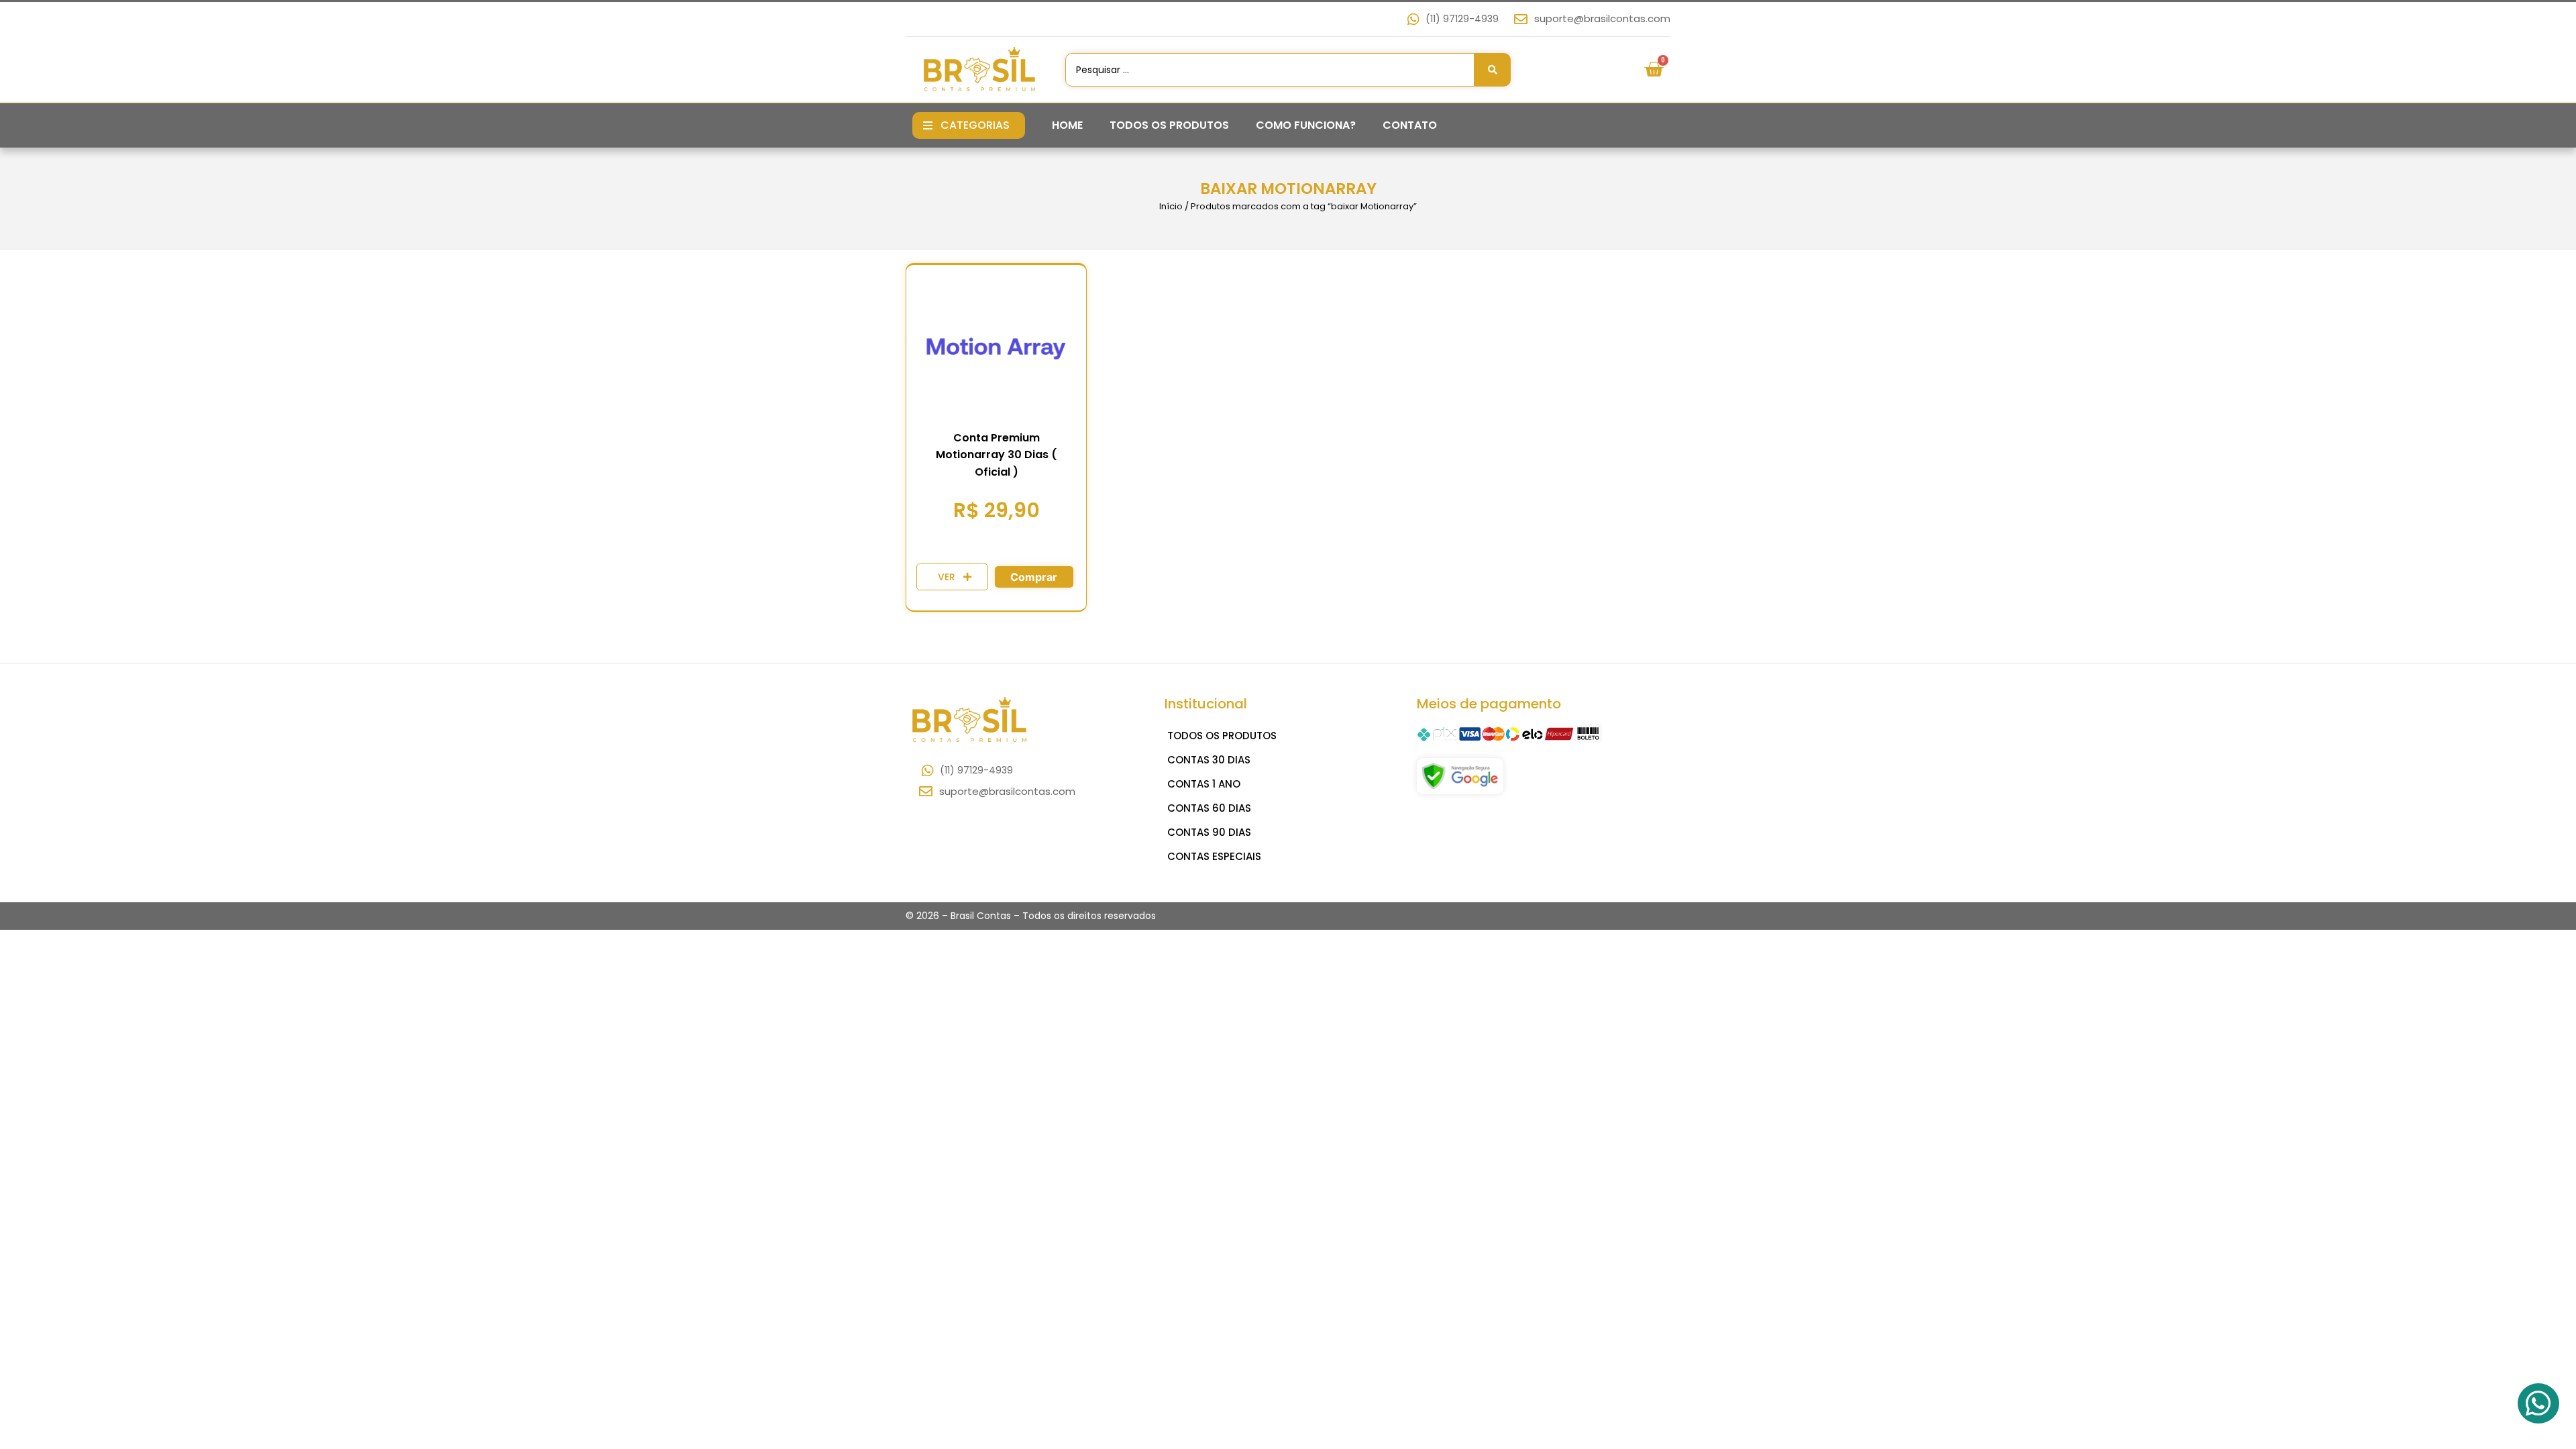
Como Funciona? (1306, 125)
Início (1171, 206)
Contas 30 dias (1209, 760)
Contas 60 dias (1209, 808)
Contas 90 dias (1209, 832)
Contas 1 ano (1204, 784)
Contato (1410, 125)
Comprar (1034, 577)
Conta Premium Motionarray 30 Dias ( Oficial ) (997, 455)
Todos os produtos (1169, 125)
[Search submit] (1493, 70)
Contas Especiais (1214, 856)
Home (1067, 125)
